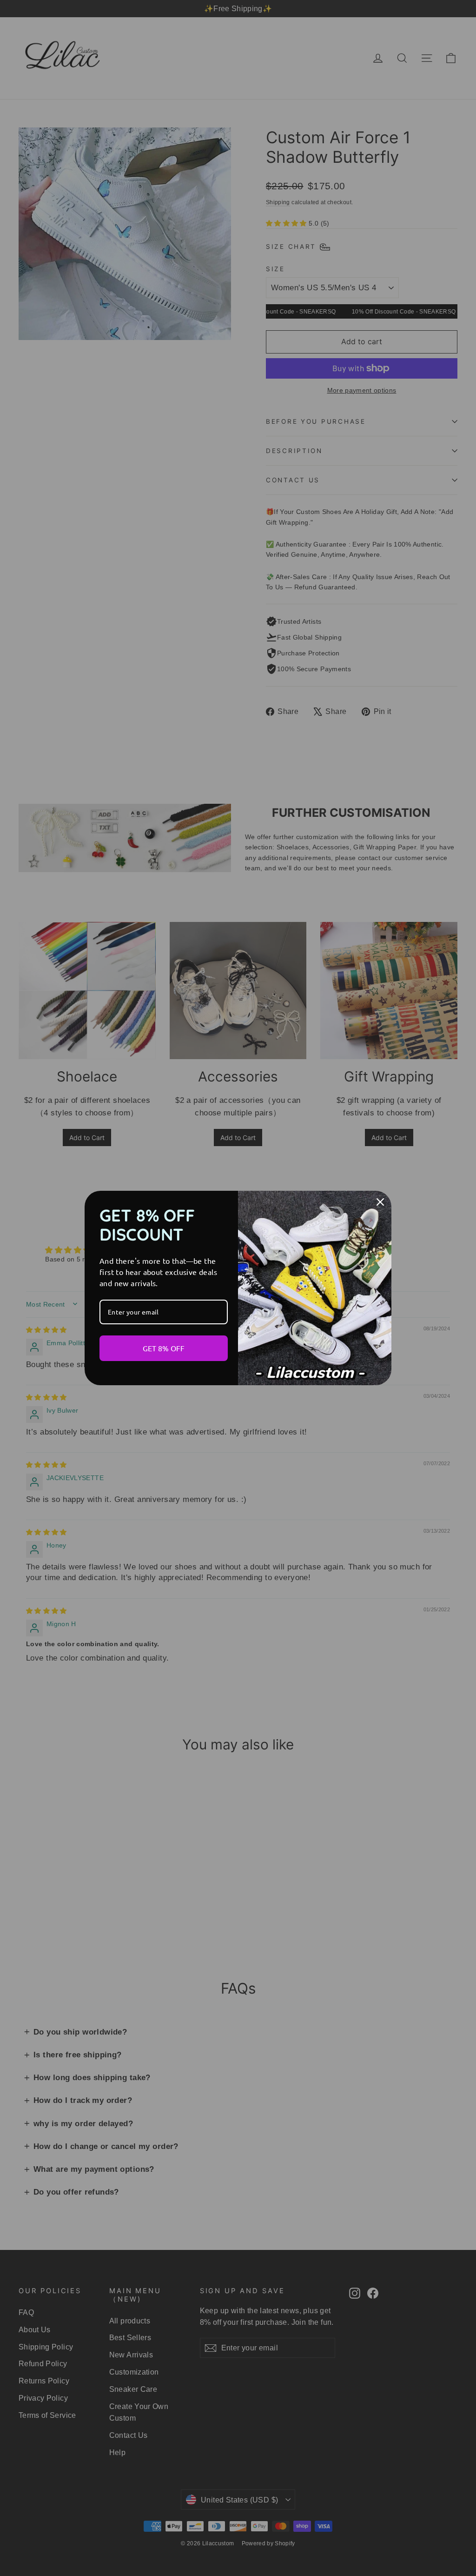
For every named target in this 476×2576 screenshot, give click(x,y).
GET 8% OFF (164, 1348)
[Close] (380, 1202)
